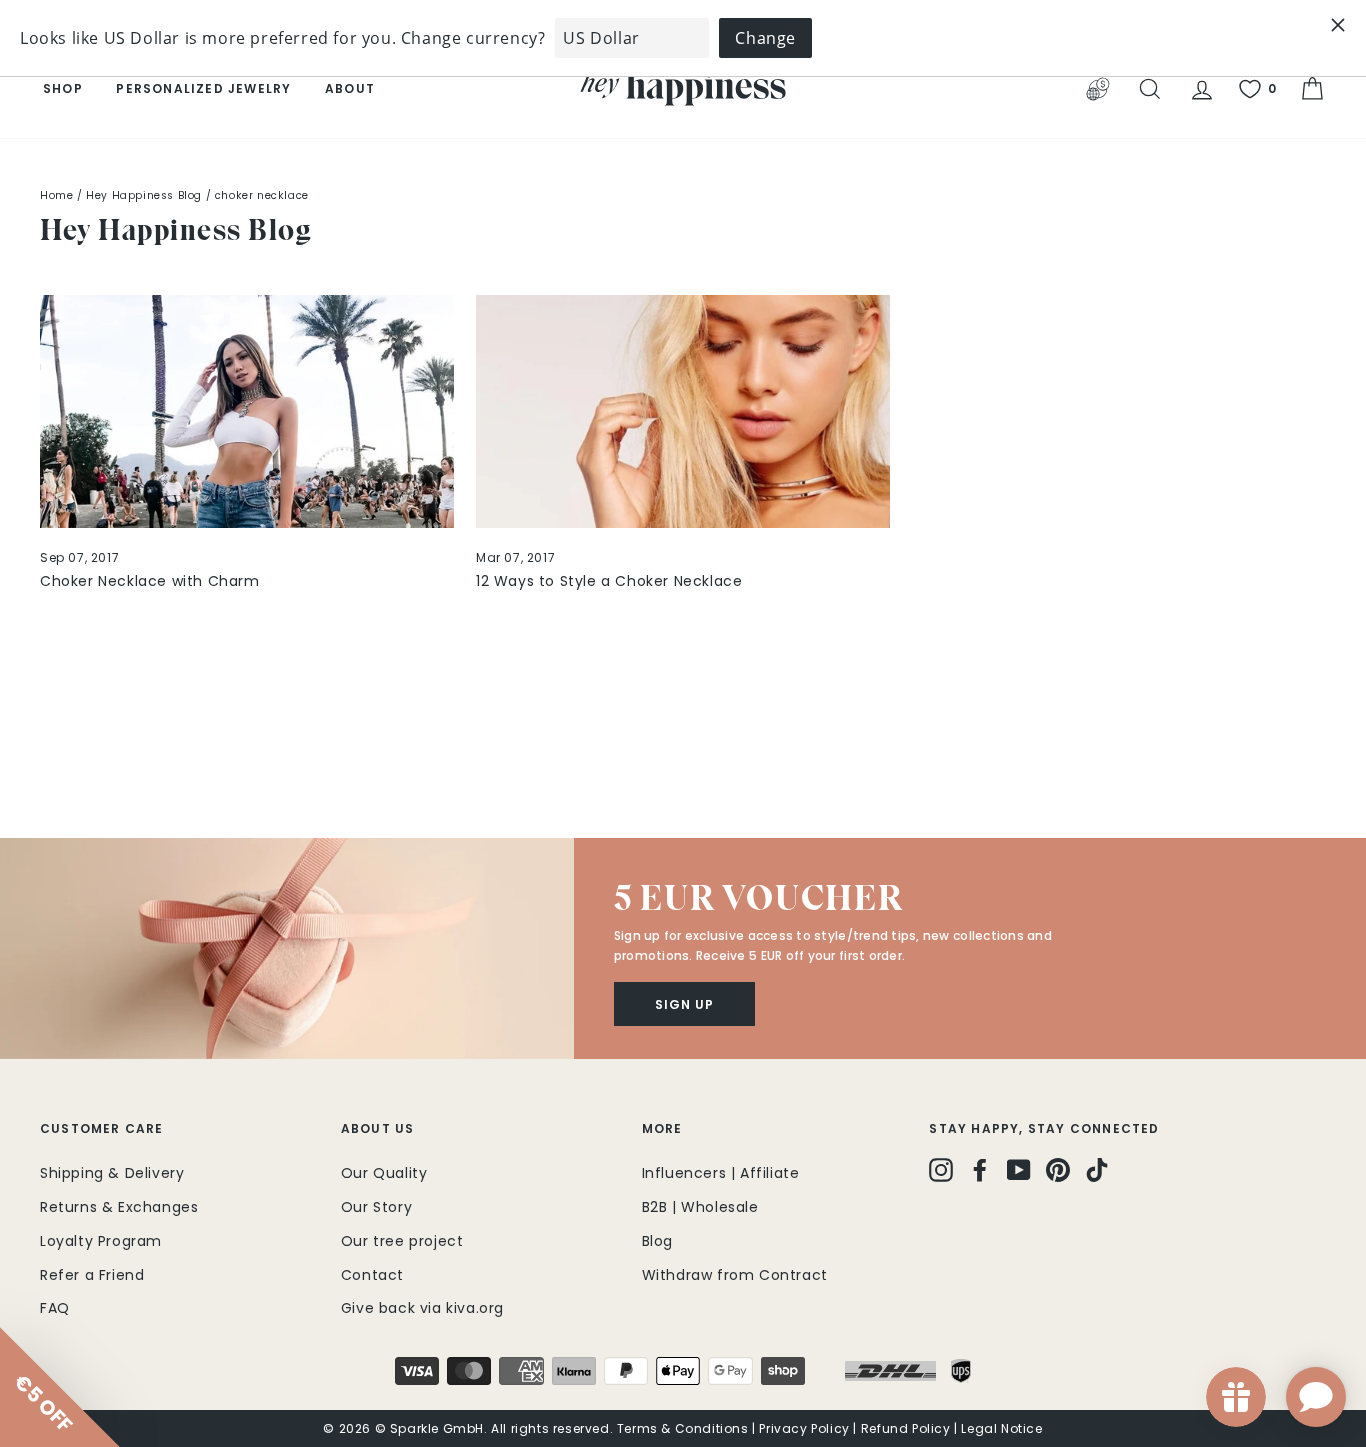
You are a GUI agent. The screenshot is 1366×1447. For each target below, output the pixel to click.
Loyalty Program (101, 1241)
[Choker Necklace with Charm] (247, 411)
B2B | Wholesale (700, 1207)
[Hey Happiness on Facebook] (980, 1170)
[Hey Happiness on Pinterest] (1058, 1170)
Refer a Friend (92, 1275)
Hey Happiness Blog (144, 195)
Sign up (684, 1004)
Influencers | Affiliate (721, 1173)
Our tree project (402, 1241)
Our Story (376, 1207)
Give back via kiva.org (422, 1308)
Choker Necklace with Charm (150, 581)
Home (56, 195)
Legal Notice (1001, 1428)
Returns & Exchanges (119, 1207)
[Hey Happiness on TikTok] (1097, 1170)
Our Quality (384, 1173)
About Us (378, 1128)
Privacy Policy (804, 1428)
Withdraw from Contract (735, 1275)
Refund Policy (906, 1428)
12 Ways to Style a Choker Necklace (609, 581)
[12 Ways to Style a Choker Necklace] (683, 411)
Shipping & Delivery (112, 1173)
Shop (63, 88)
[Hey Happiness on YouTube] (1019, 1170)
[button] (287, 948)
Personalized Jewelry (203, 88)
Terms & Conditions (683, 1428)
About (350, 88)
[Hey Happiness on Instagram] (941, 1170)
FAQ (55, 1308)
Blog (657, 1241)
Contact (372, 1275)
